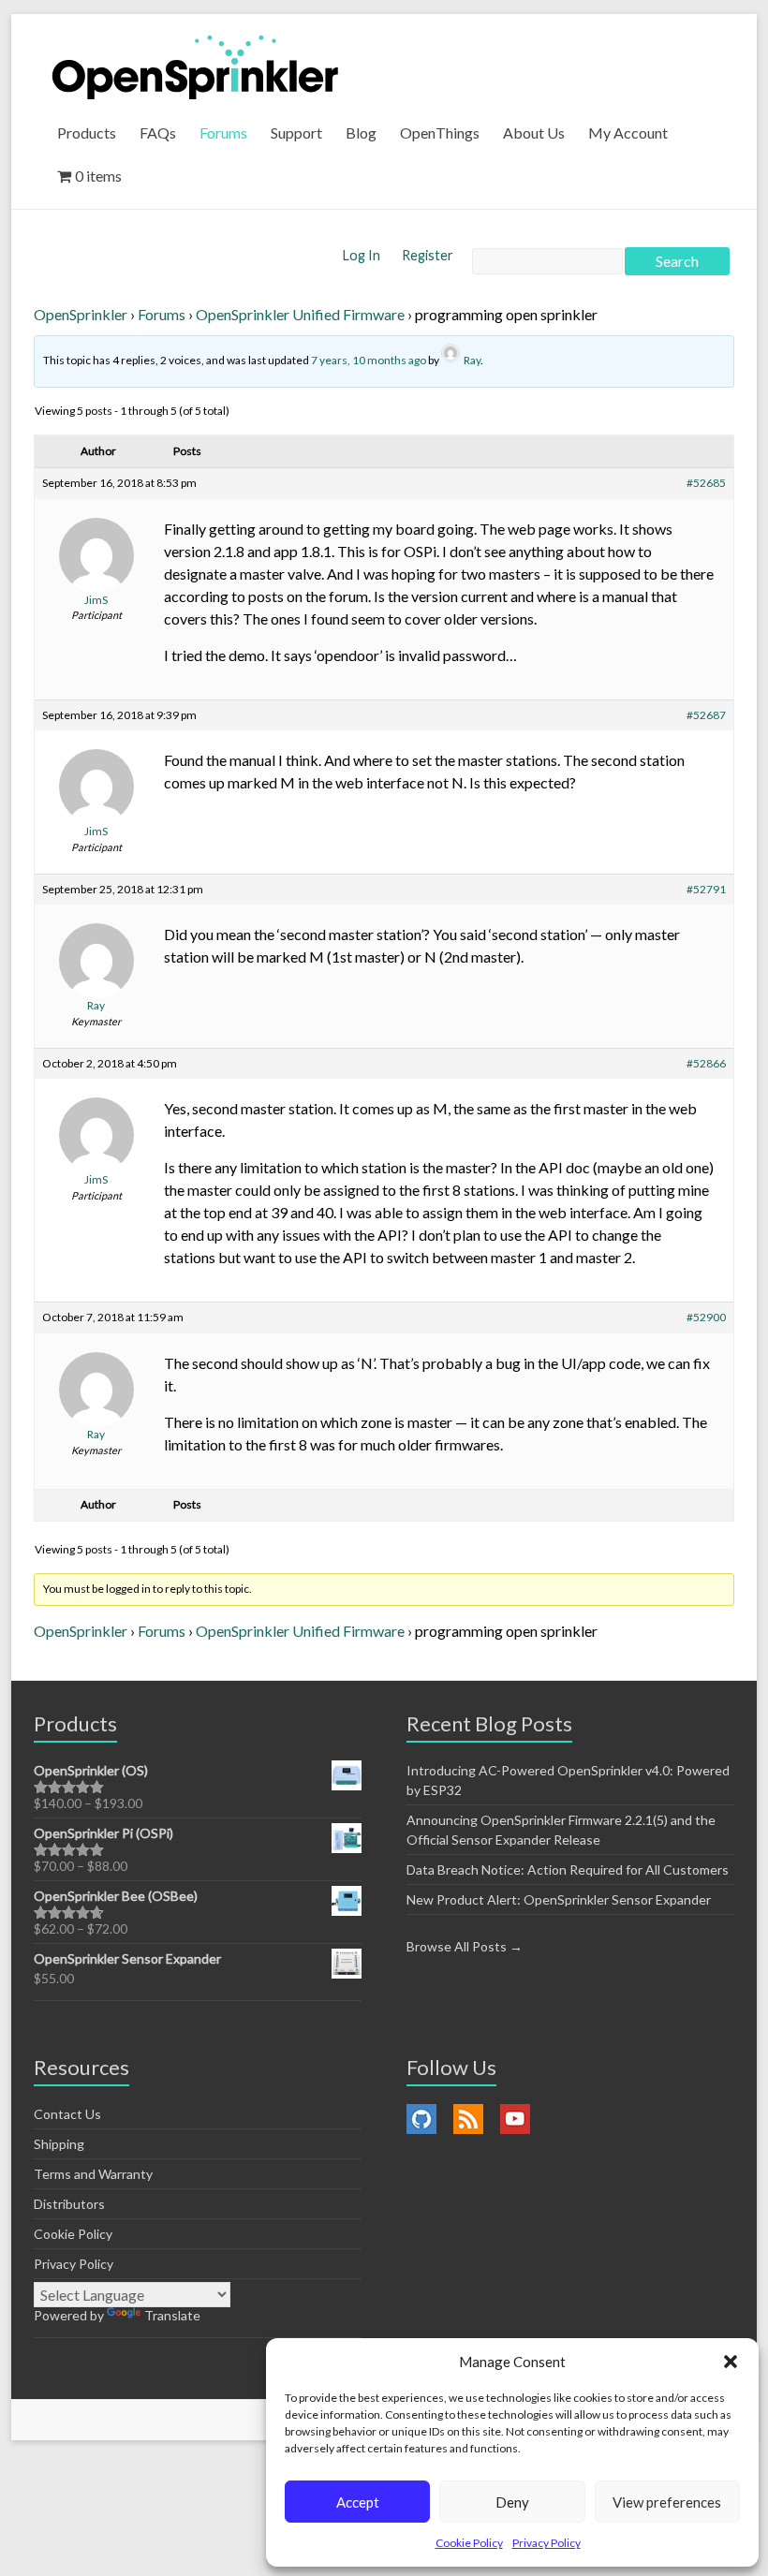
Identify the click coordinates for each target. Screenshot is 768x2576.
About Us (534, 132)
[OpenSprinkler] (195, 66)
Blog (361, 132)
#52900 (706, 1317)
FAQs (158, 132)
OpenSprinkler (81, 314)
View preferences (667, 2502)
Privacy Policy (546, 2543)
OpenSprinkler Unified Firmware (300, 314)
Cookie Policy (469, 2543)
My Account (628, 132)
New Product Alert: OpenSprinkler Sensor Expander (559, 1899)
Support (296, 132)
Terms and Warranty (93, 2174)
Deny (512, 2502)
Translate (172, 2315)
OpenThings (440, 132)
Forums (223, 132)
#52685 (706, 483)
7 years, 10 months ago (369, 360)
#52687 (706, 715)
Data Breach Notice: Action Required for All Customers (568, 1869)
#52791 (706, 889)
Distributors (69, 2204)
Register (428, 255)
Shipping (59, 2144)
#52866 (706, 1063)
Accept (358, 2502)
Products (87, 132)
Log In (363, 255)
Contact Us (67, 2114)
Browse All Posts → (465, 1946)
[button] (731, 2362)
